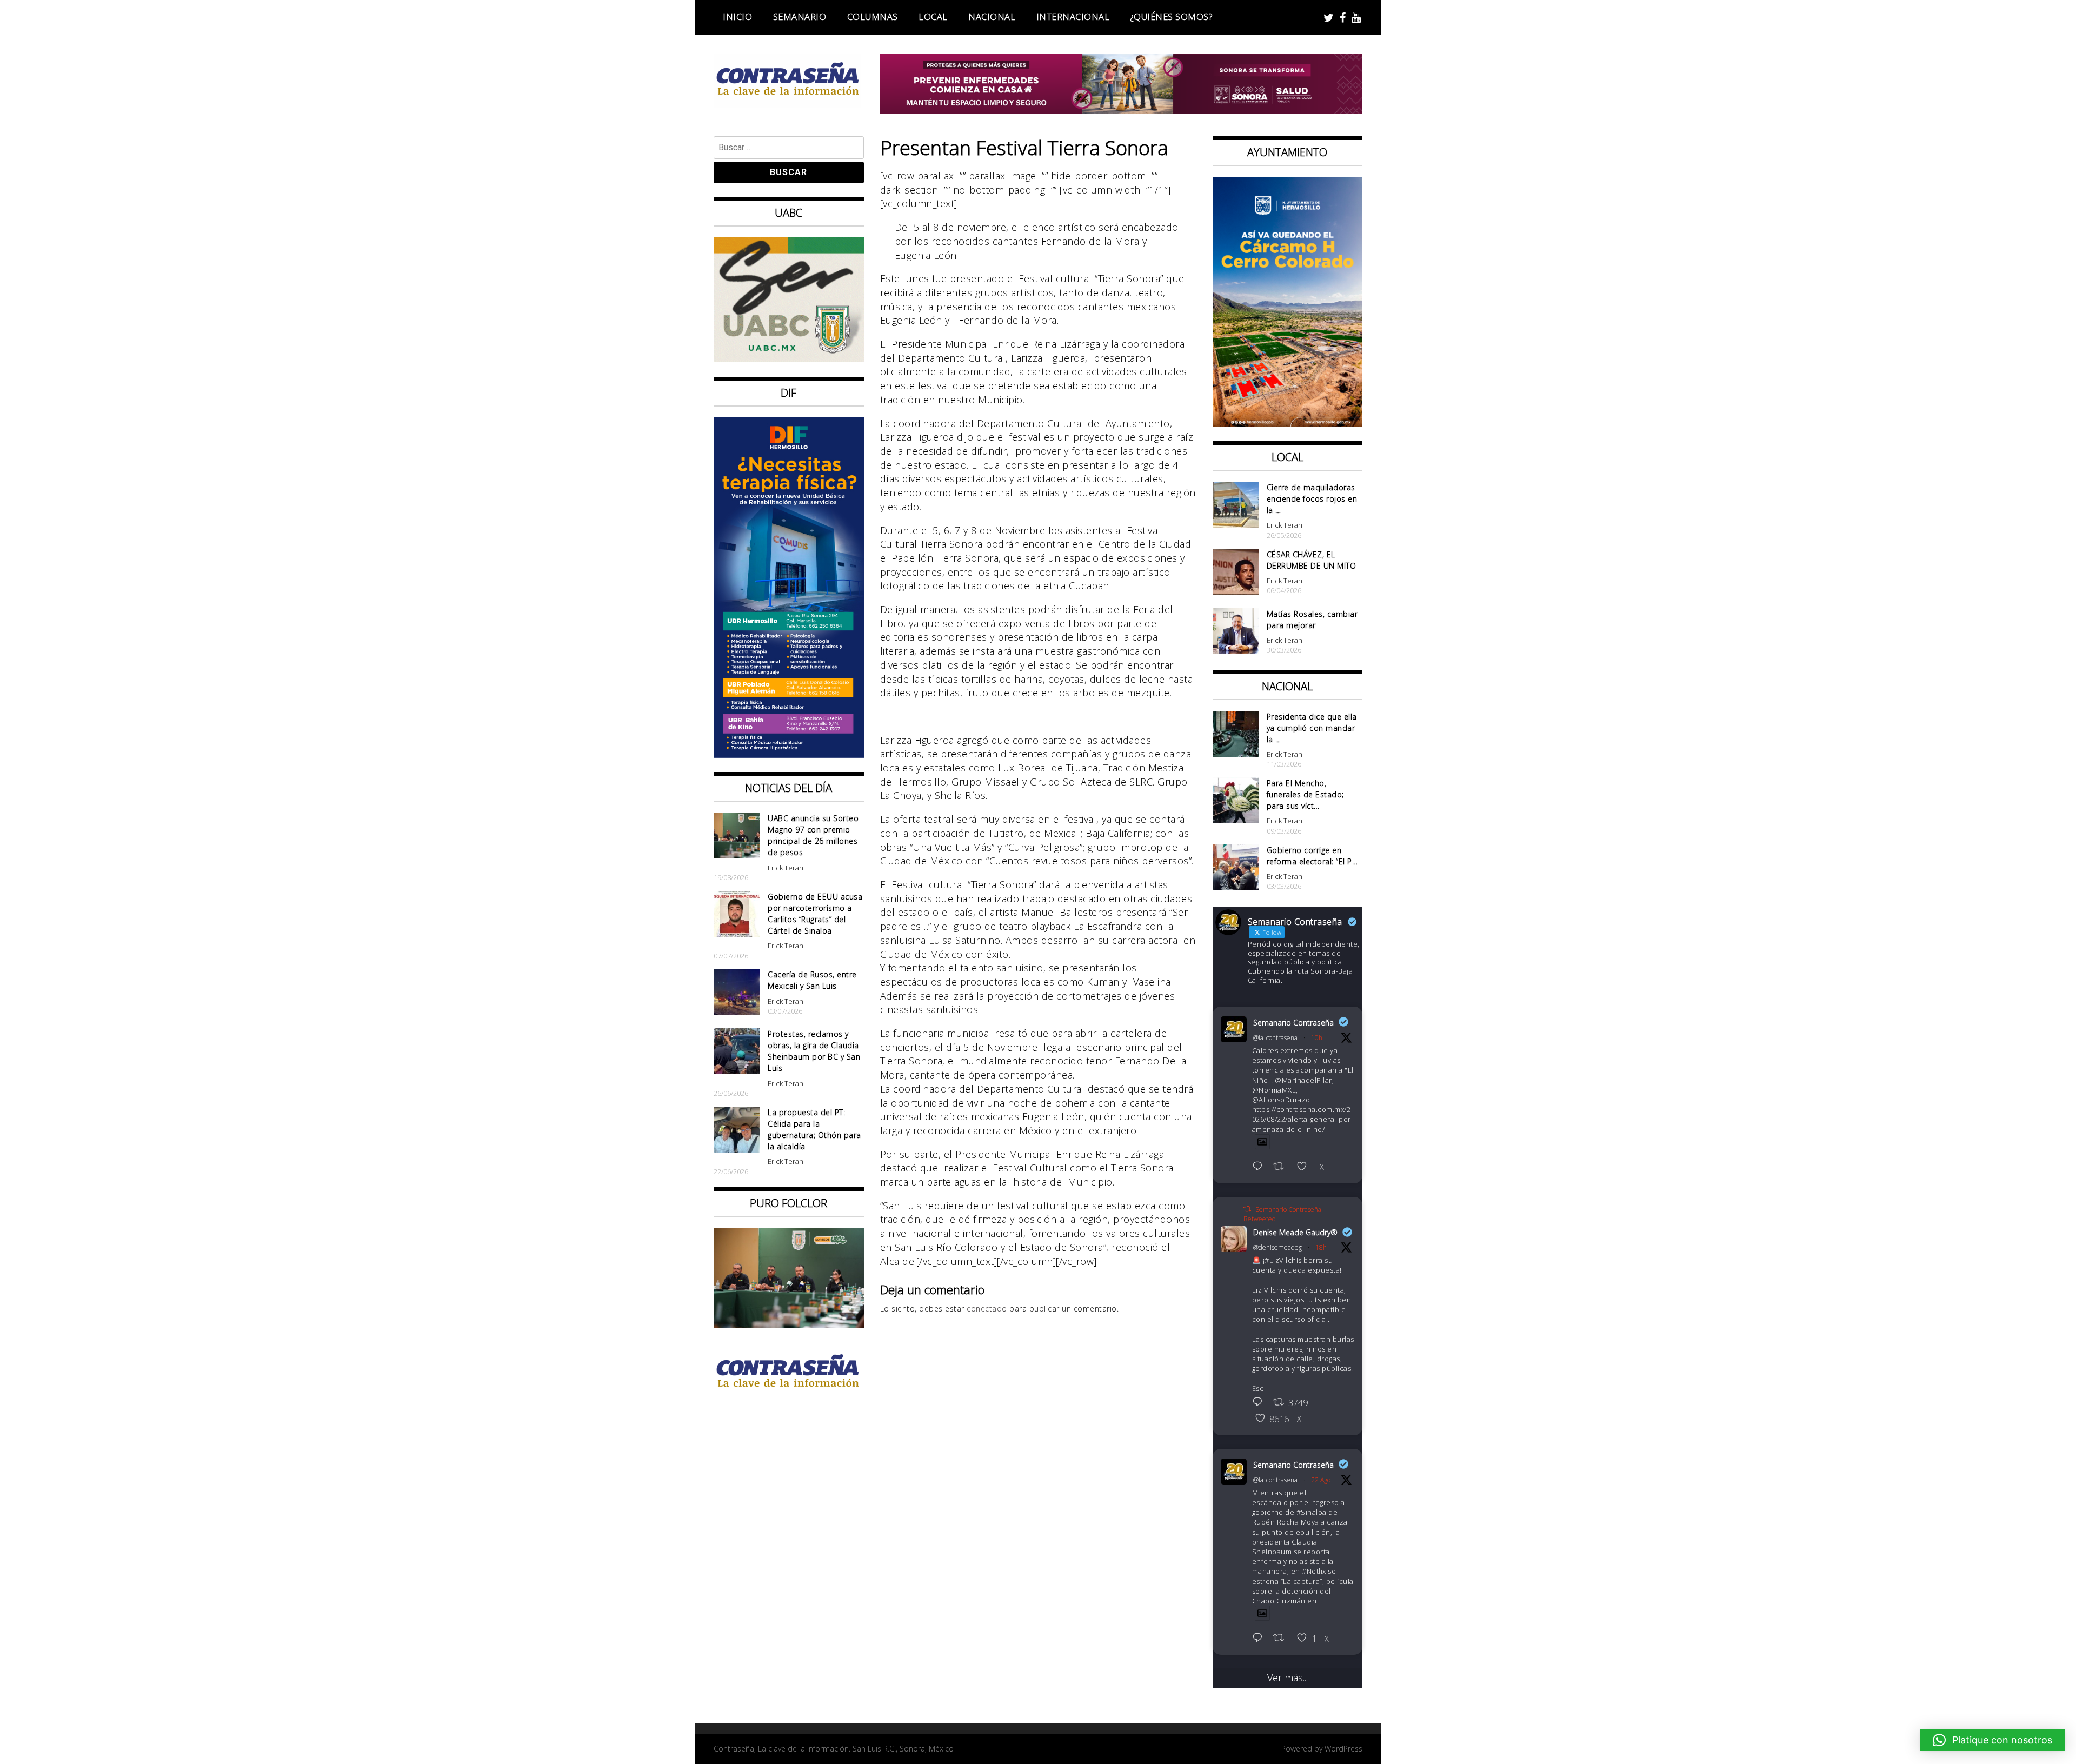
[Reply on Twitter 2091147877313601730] (1260, 1403)
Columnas (873, 17)
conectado (987, 1309)
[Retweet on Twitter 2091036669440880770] (1282, 1639)
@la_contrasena (1275, 1038)
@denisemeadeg (1277, 1247)
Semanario (800, 17)
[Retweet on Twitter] (1247, 1209)
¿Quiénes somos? (1172, 17)
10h (1317, 1038)
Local (933, 17)
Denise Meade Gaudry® (1295, 1232)
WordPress (1343, 1749)
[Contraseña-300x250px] (789, 358)
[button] (1992, 1740)
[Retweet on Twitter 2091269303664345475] (1282, 1167)
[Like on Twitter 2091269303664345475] (1305, 1167)
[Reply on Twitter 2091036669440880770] (1260, 1639)
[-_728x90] (1122, 110)
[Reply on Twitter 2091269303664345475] (1260, 1167)
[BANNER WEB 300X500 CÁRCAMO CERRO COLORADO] (1288, 423)
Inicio (737, 17)
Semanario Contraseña (1293, 1023)
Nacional (992, 17)
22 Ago (1321, 1480)
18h (1321, 1247)
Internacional (1073, 17)
